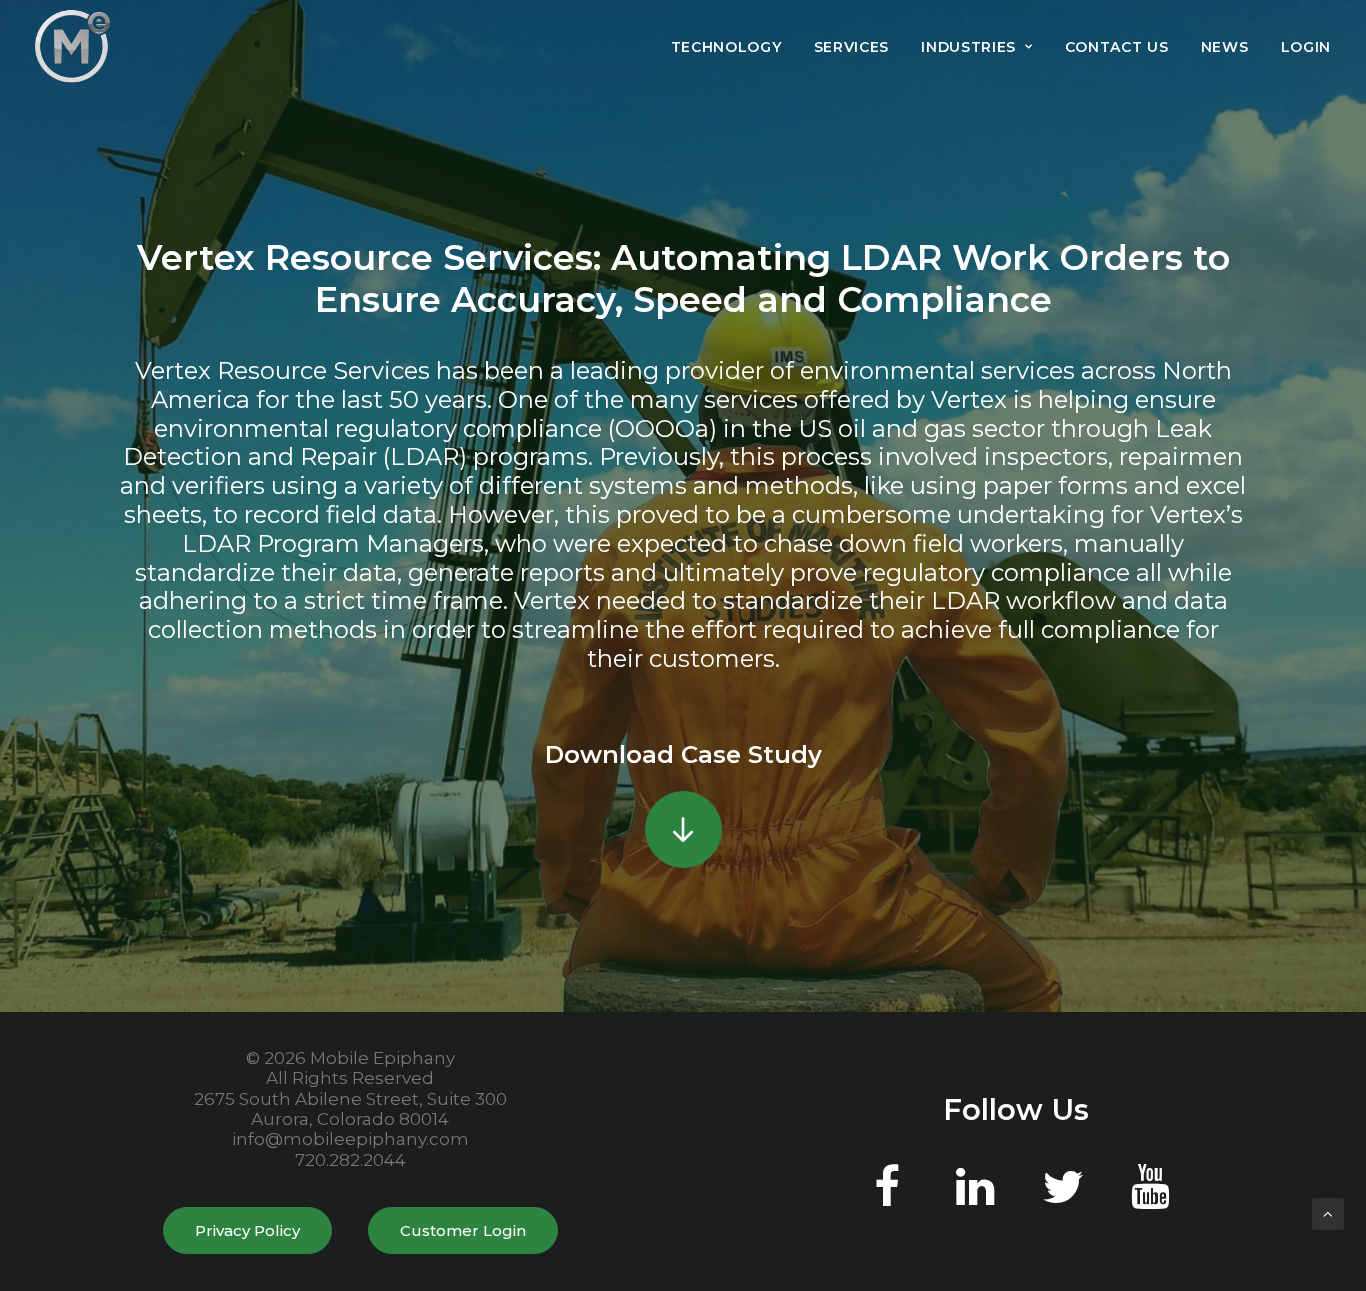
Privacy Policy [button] (247, 1230)
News (1225, 47)
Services (852, 47)
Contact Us (1117, 47)
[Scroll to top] (1328, 1212)
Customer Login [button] (463, 1230)
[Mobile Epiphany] (72, 46)
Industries (968, 47)
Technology (726, 47)
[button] (683, 829)
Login (1306, 47)
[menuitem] (733, 46)
